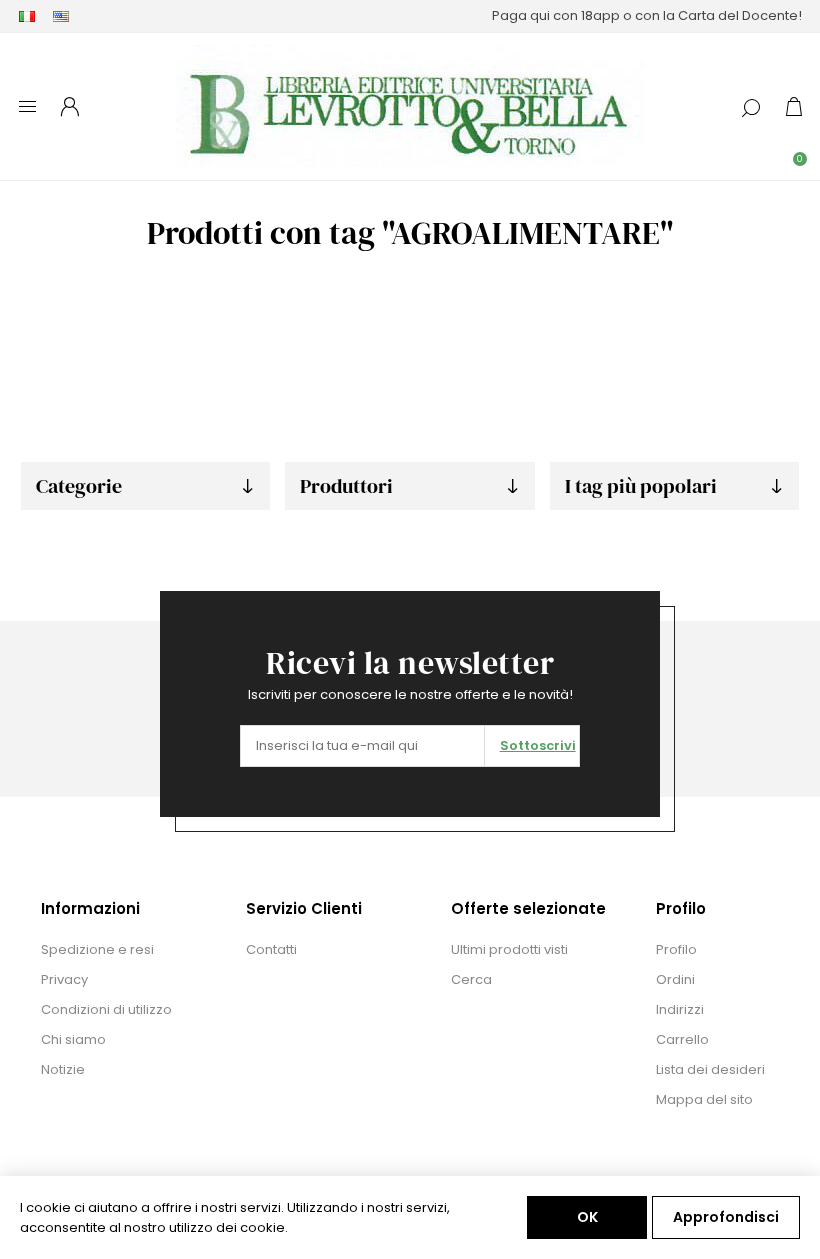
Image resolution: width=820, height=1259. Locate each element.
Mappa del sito (704, 1099)
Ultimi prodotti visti (509, 949)
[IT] (27, 16)
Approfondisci (726, 1217)
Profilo (676, 949)
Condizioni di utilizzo (106, 1009)
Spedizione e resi (97, 949)
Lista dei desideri (710, 1069)
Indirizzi (680, 1009)
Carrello (682, 1039)
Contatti (271, 949)
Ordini (675, 979)
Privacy (64, 979)
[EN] (61, 16)
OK (587, 1217)
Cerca (471, 979)
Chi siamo (73, 1039)
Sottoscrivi (538, 745)
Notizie (63, 1069)
